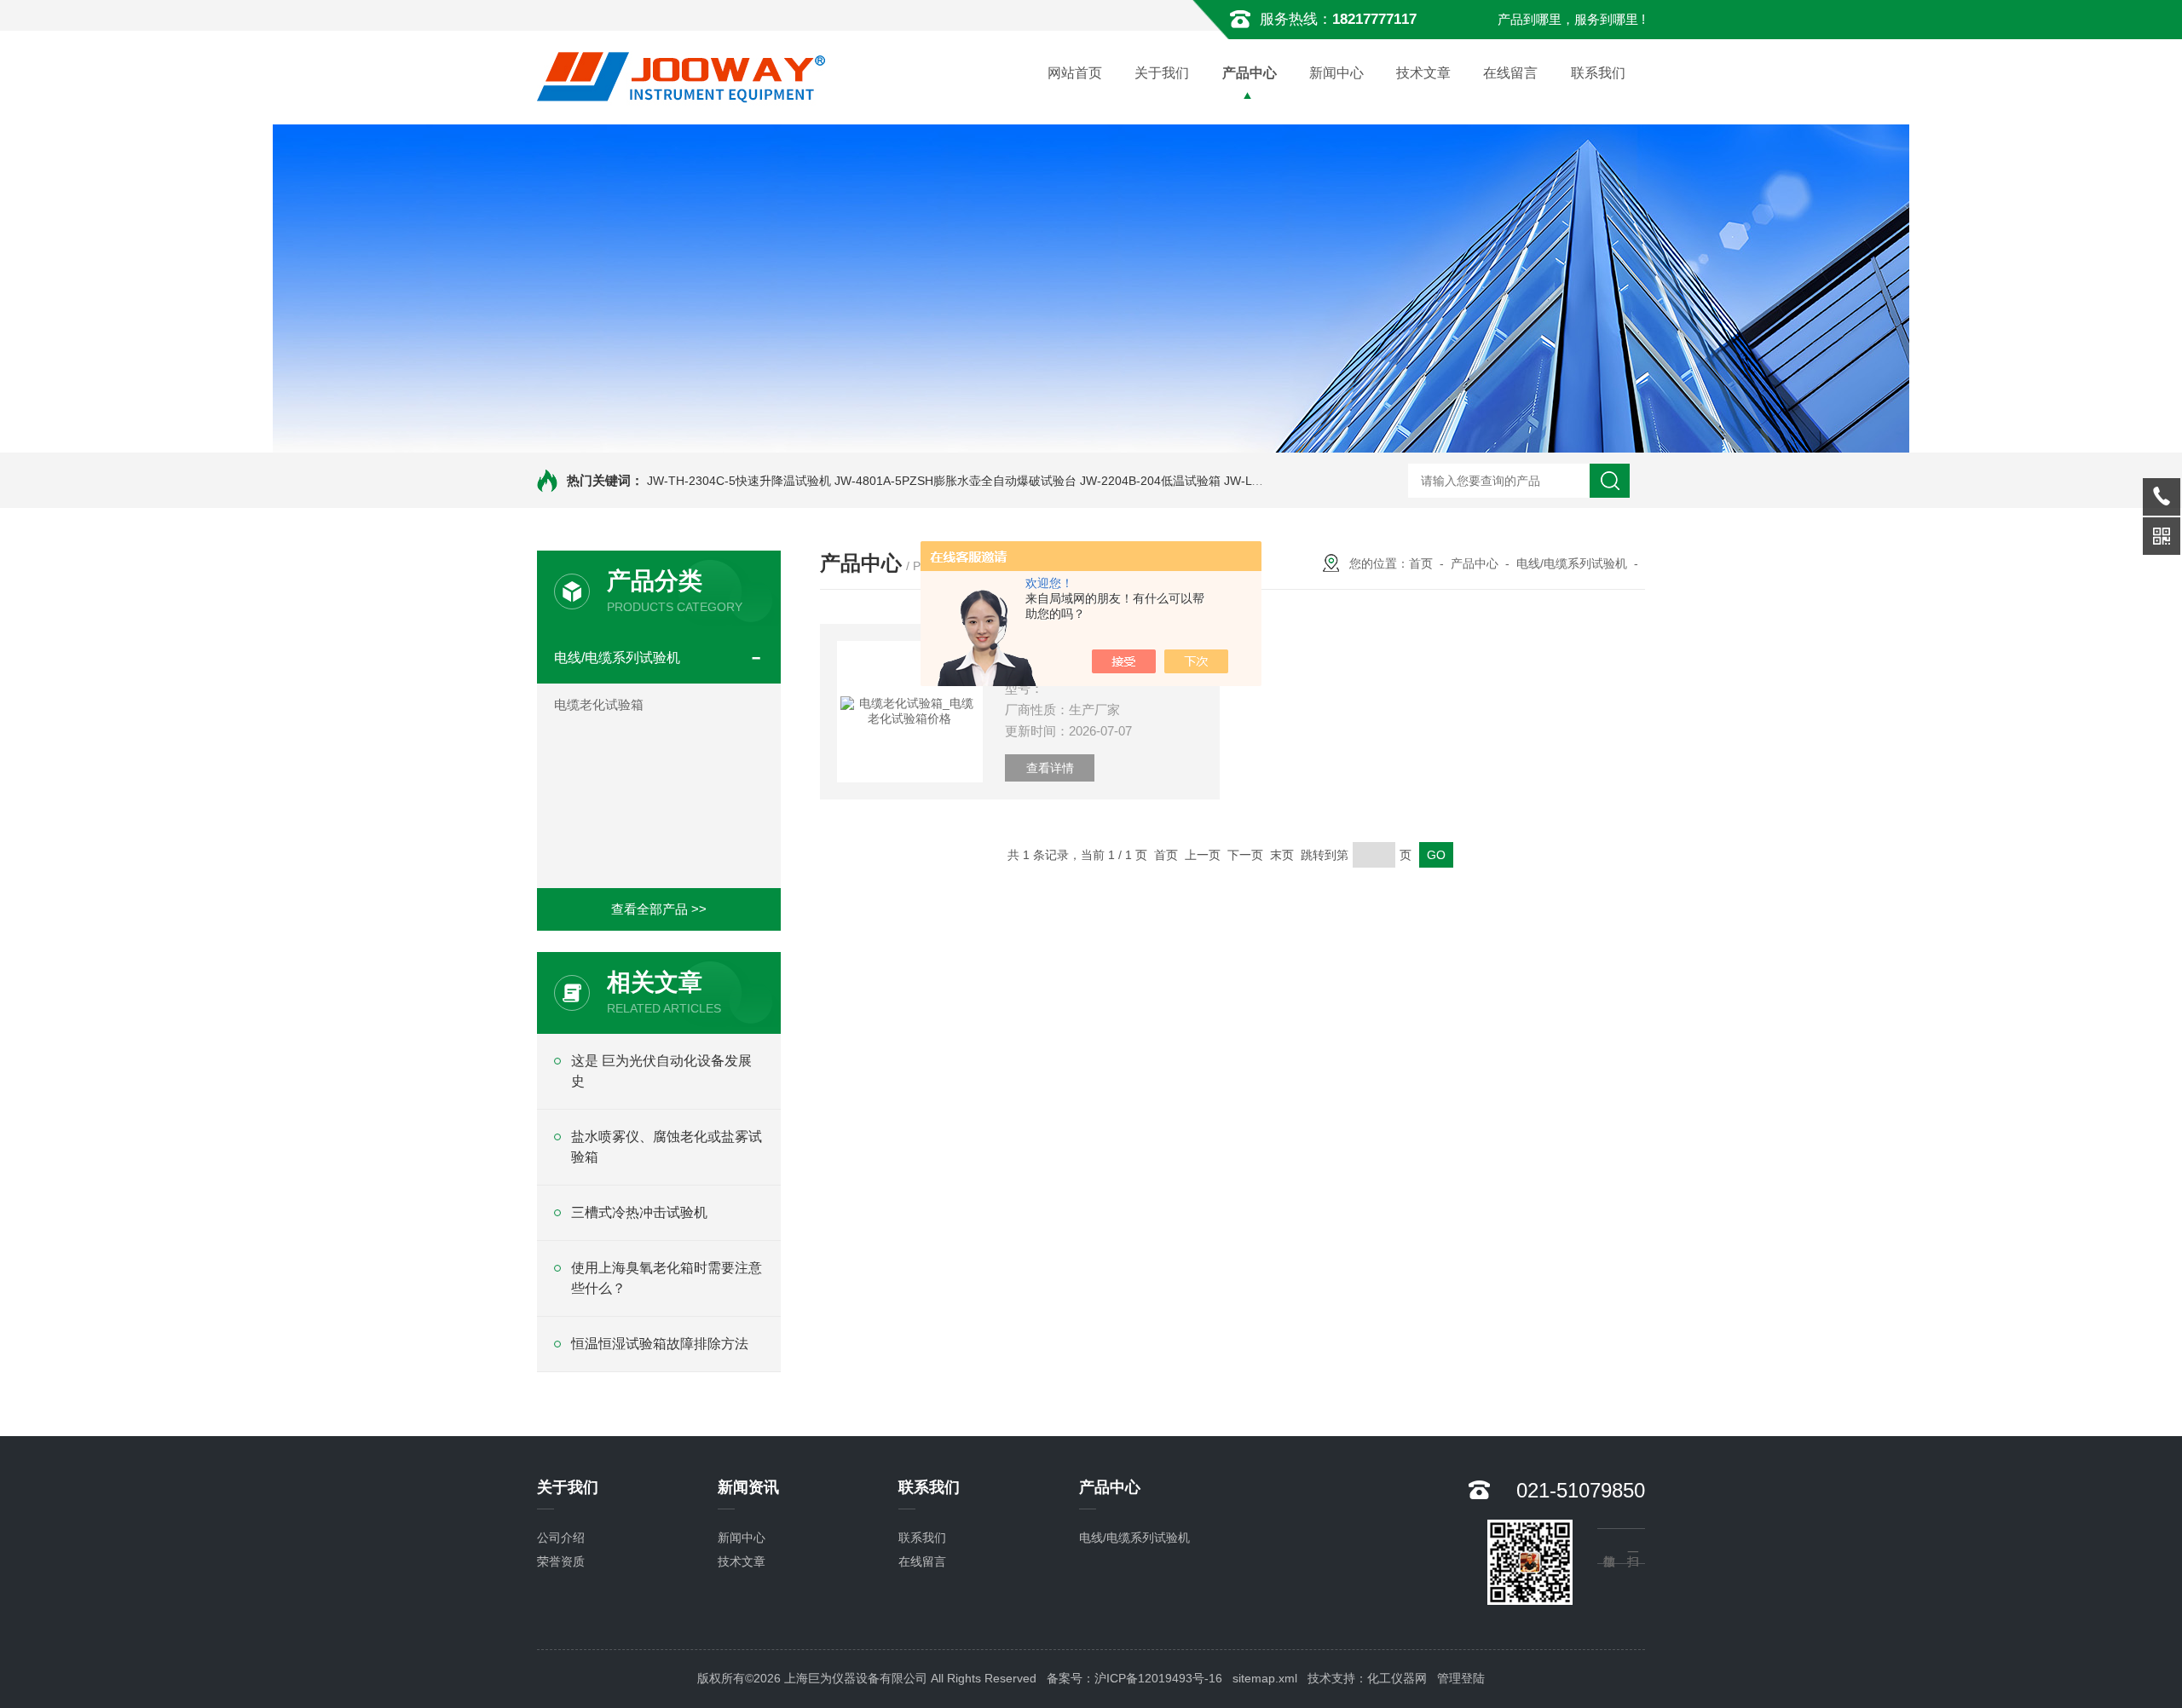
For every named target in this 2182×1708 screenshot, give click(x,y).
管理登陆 (1461, 1678)
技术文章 (1423, 73)
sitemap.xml (1265, 1678)
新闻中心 (1336, 73)
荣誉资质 (561, 1561)
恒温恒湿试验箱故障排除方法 (660, 1344)
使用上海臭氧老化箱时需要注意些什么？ (667, 1278)
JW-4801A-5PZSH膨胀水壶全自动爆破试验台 (955, 481)
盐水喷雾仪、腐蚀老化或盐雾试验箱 (667, 1147)
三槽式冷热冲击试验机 (639, 1212)
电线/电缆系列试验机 (617, 658)
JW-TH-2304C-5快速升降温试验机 (739, 481)
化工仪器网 (1397, 1678)
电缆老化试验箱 (599, 704)
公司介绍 (561, 1538)
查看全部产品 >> (659, 909)
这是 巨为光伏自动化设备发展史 (661, 1071)
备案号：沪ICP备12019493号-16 (1134, 1678)
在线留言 (1510, 73)
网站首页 (1075, 73)
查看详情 (1050, 768)
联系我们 (1598, 73)
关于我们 (1162, 73)
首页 (1421, 563)
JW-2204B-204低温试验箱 (1150, 481)
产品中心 (1250, 73)
